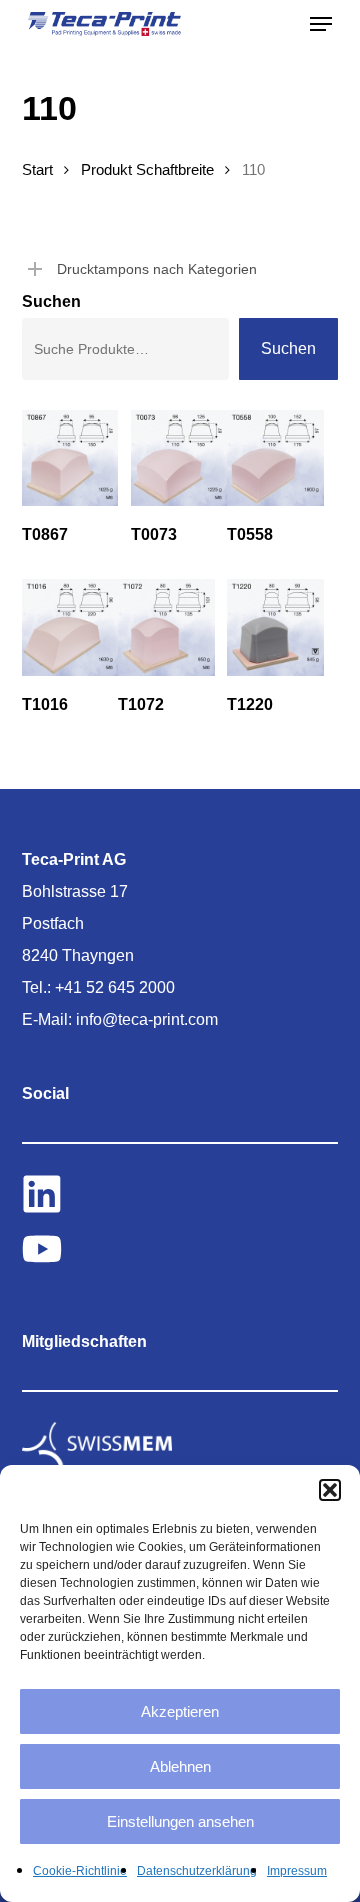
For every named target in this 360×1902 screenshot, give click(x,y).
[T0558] (275, 458)
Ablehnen (180, 1766)
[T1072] (166, 627)
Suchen (51, 301)
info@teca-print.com (147, 1019)
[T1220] (275, 627)
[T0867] (70, 458)
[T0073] (179, 458)
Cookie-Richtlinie (80, 1871)
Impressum (297, 1871)
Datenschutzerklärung (197, 1871)
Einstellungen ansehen (180, 1821)
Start (37, 170)
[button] (330, 1490)
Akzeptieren (180, 1711)
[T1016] (70, 627)
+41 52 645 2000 (115, 987)
